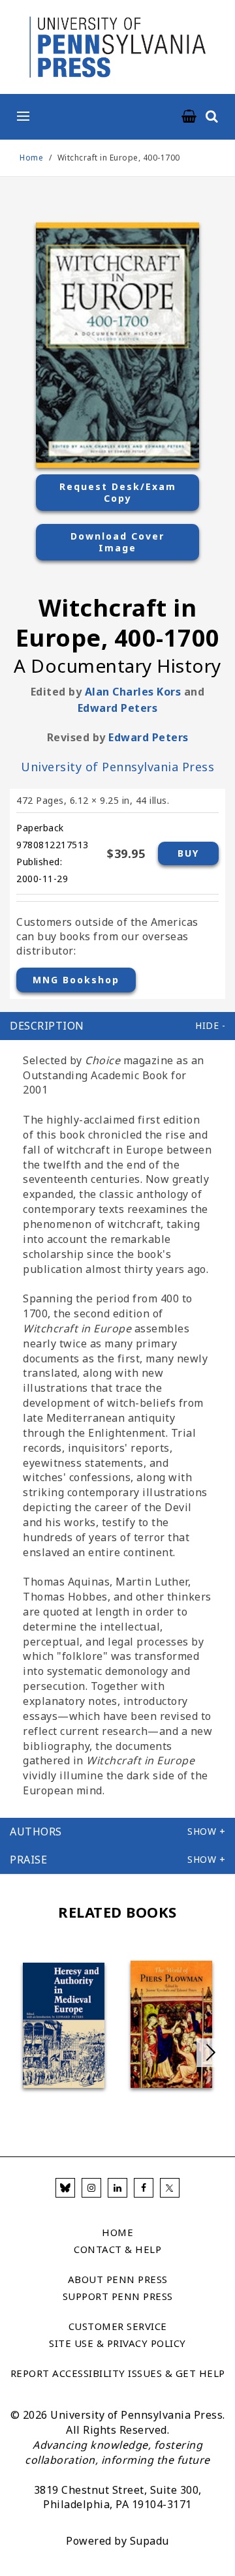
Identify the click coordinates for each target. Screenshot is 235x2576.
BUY (188, 853)
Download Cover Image (117, 542)
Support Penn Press (118, 2296)
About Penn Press (118, 2279)
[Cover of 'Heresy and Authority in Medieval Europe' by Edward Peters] (64, 2025)
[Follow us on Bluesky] (65, 2188)
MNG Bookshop (76, 980)
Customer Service (118, 2326)
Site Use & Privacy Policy (117, 2343)
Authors (36, 1832)
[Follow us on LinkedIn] (117, 2188)
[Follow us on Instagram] (91, 2188)
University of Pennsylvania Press (117, 767)
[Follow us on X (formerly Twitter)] (170, 2188)
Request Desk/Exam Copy (118, 492)
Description (47, 1026)
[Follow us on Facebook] (144, 2188)
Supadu (149, 2541)
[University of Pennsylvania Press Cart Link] (189, 117)
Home (31, 158)
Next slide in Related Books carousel (211, 2053)
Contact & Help (117, 2249)
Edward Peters (118, 708)
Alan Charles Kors (133, 692)
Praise (28, 1860)
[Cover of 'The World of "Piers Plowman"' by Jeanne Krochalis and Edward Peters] (171, 2024)
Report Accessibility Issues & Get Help (118, 2373)
